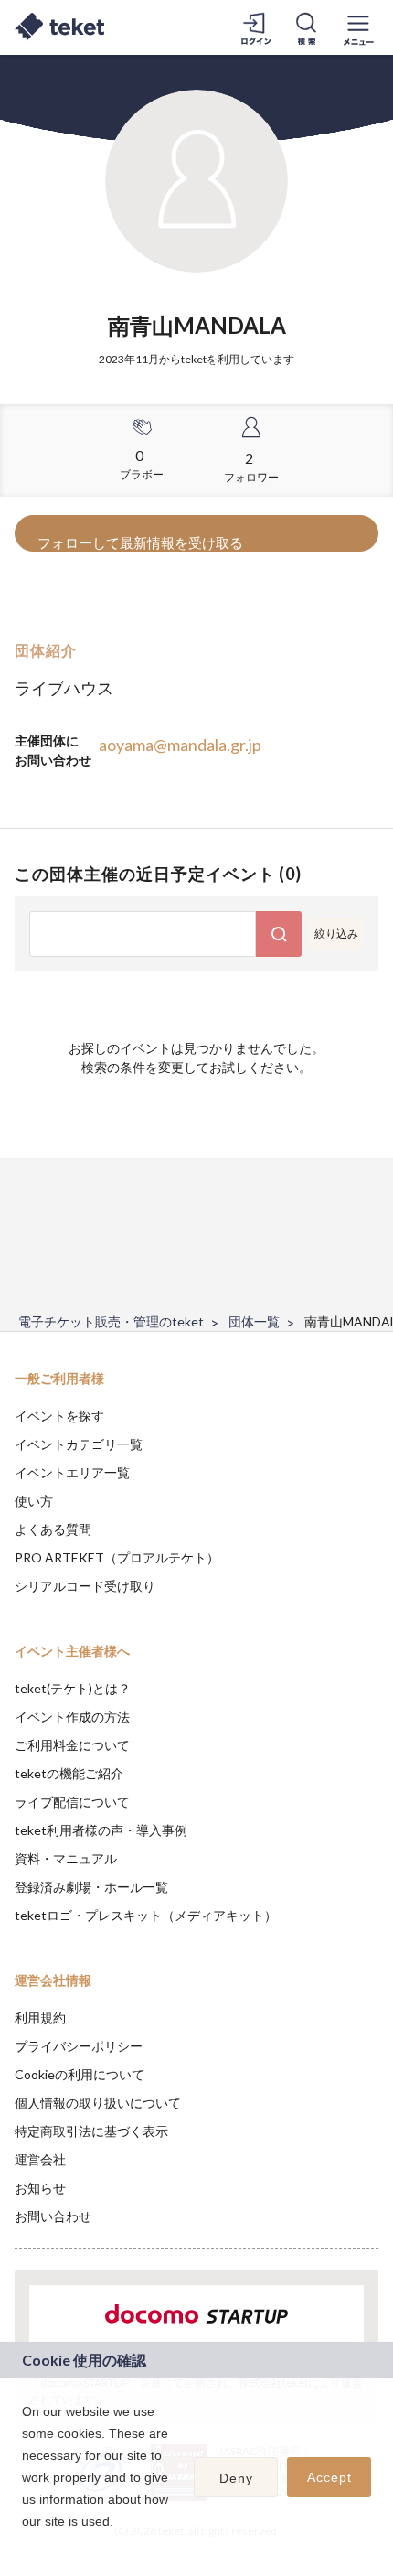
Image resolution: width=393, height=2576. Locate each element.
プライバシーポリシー (79, 2046)
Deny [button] (236, 2478)
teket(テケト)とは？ (73, 1688)
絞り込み (336, 934)
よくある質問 (53, 1529)
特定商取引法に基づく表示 (91, 2131)
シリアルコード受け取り (85, 1586)
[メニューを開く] (358, 27)
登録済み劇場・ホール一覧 (91, 1887)
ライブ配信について (72, 1802)
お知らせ (40, 2188)
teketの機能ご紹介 (69, 1773)
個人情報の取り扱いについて (98, 2103)
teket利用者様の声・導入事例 (101, 1830)
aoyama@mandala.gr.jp (180, 745)
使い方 (34, 1501)
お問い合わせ (53, 2216)
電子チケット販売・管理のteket (111, 1321)
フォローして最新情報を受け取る (140, 542)
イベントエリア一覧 (72, 1472)
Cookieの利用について (80, 2074)
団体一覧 (254, 1321)
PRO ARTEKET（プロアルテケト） (117, 1557)
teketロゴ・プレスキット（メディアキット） (146, 1915)
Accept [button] (329, 2477)
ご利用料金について (72, 1745)
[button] (25, 2545)
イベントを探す (59, 1416)
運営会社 (40, 2159)
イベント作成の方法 (72, 1717)
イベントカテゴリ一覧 (79, 1444)
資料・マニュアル (66, 1858)
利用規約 (40, 2018)
